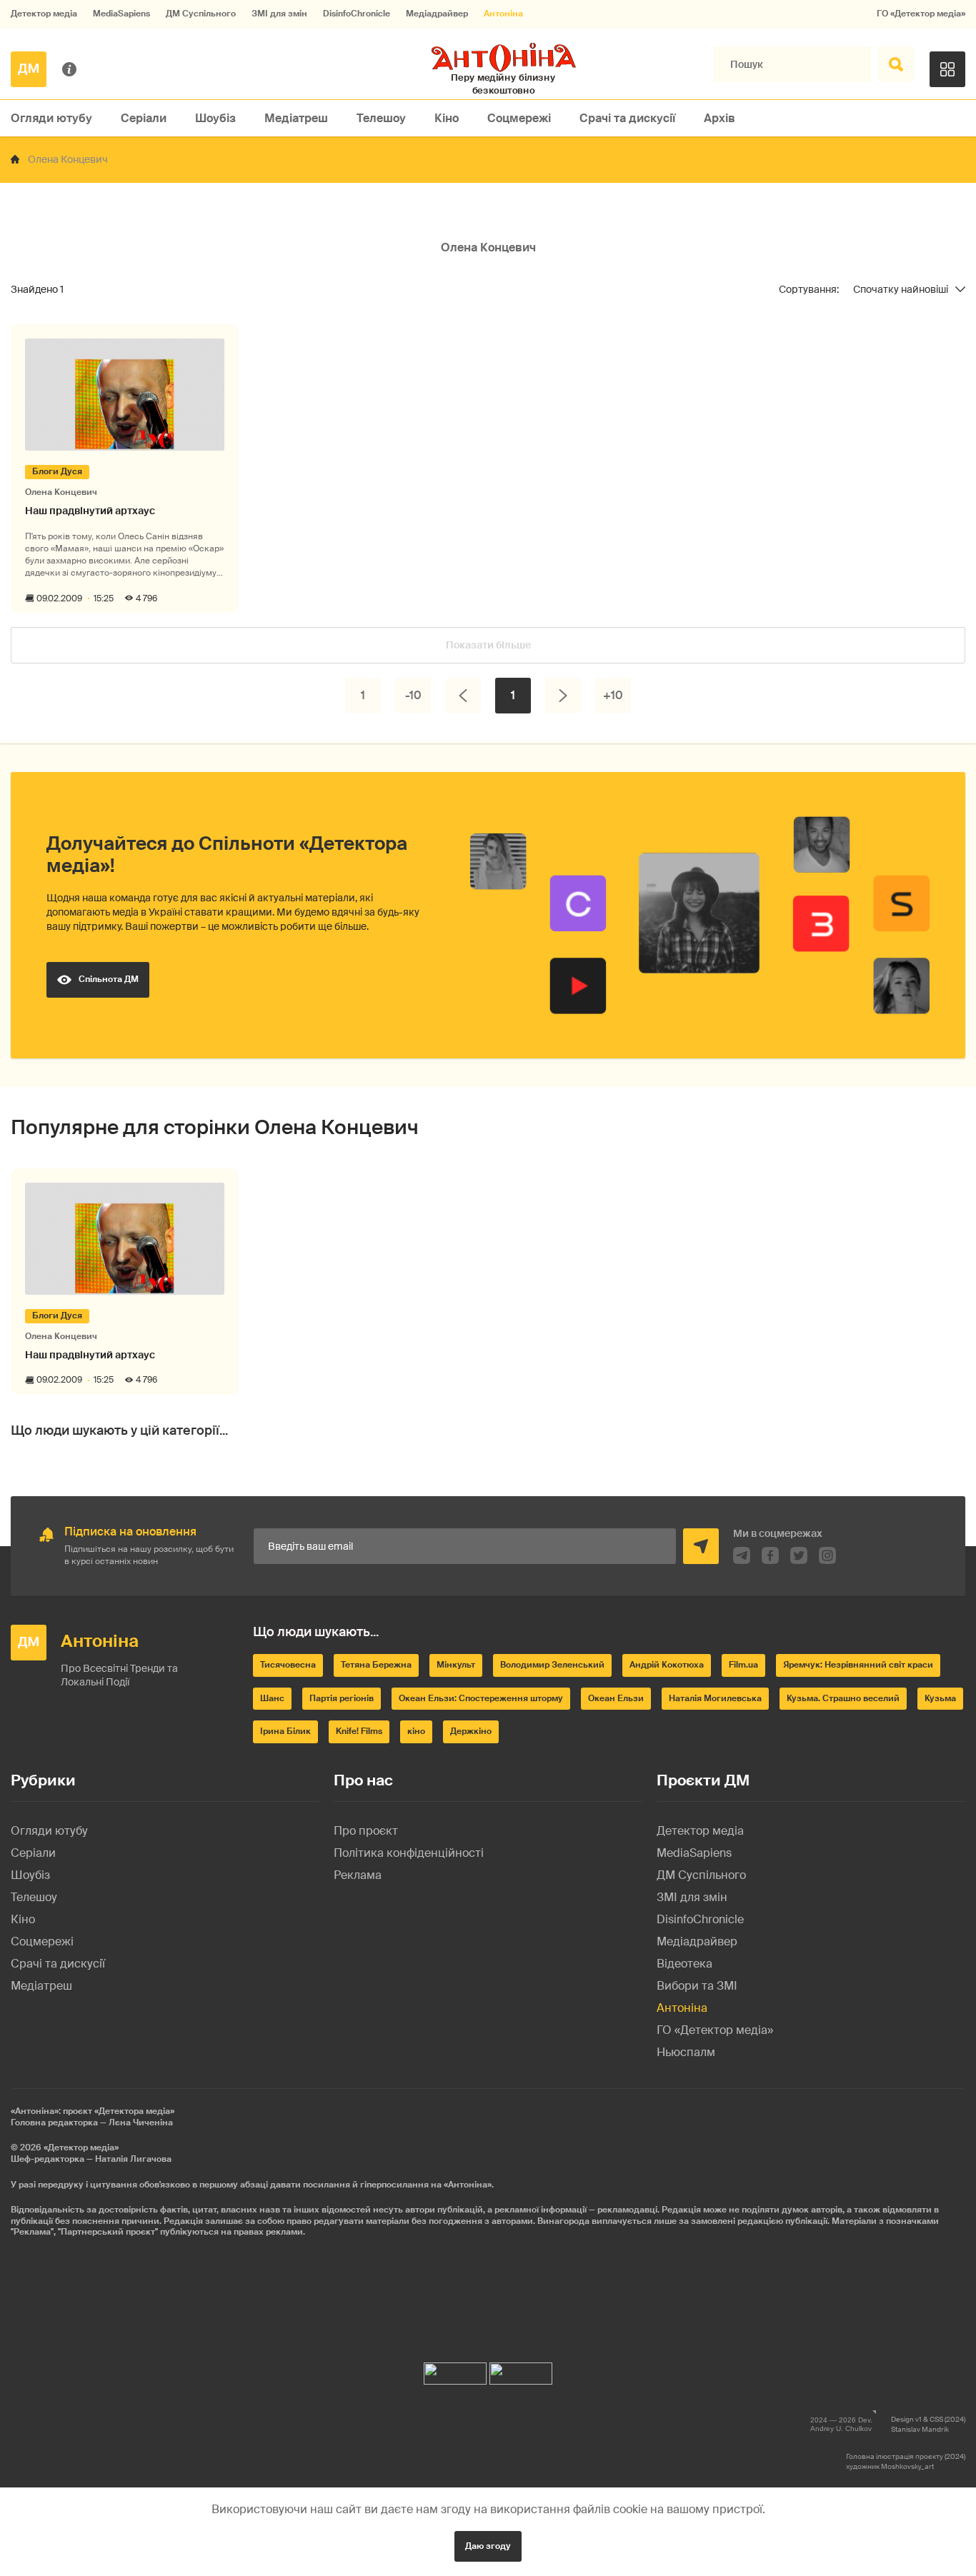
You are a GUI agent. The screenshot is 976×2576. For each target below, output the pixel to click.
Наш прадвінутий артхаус (90, 511)
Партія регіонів (342, 1698)
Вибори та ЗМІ (697, 1986)
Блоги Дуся (57, 471)
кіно (416, 1731)
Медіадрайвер (437, 14)
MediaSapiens (121, 14)
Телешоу (381, 118)
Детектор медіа (44, 14)
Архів (719, 118)
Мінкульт (456, 1665)
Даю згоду (488, 2546)
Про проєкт (366, 1831)
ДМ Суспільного (201, 14)
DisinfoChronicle (357, 14)
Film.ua (743, 1665)
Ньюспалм (686, 2052)
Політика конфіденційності (409, 1853)
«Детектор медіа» (81, 2147)
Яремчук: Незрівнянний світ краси (858, 1665)
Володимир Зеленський (552, 1665)
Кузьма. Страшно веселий (843, 1698)
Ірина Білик (285, 1731)
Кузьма (940, 1698)
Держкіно (471, 1731)
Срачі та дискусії (627, 118)
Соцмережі (519, 118)
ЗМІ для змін (279, 14)
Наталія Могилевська (715, 1698)
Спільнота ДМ (109, 979)
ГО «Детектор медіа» (921, 14)
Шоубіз (215, 118)
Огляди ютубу (51, 118)
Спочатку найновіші (901, 290)
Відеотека (684, 1964)
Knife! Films (359, 1731)
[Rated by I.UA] (455, 2370)
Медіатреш (296, 118)
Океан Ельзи (616, 1698)
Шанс (272, 1698)
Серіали (144, 118)
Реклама (358, 1875)
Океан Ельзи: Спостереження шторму (481, 1698)
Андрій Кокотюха (667, 1665)
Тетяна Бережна (376, 1665)
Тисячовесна (288, 1665)
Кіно (447, 118)
